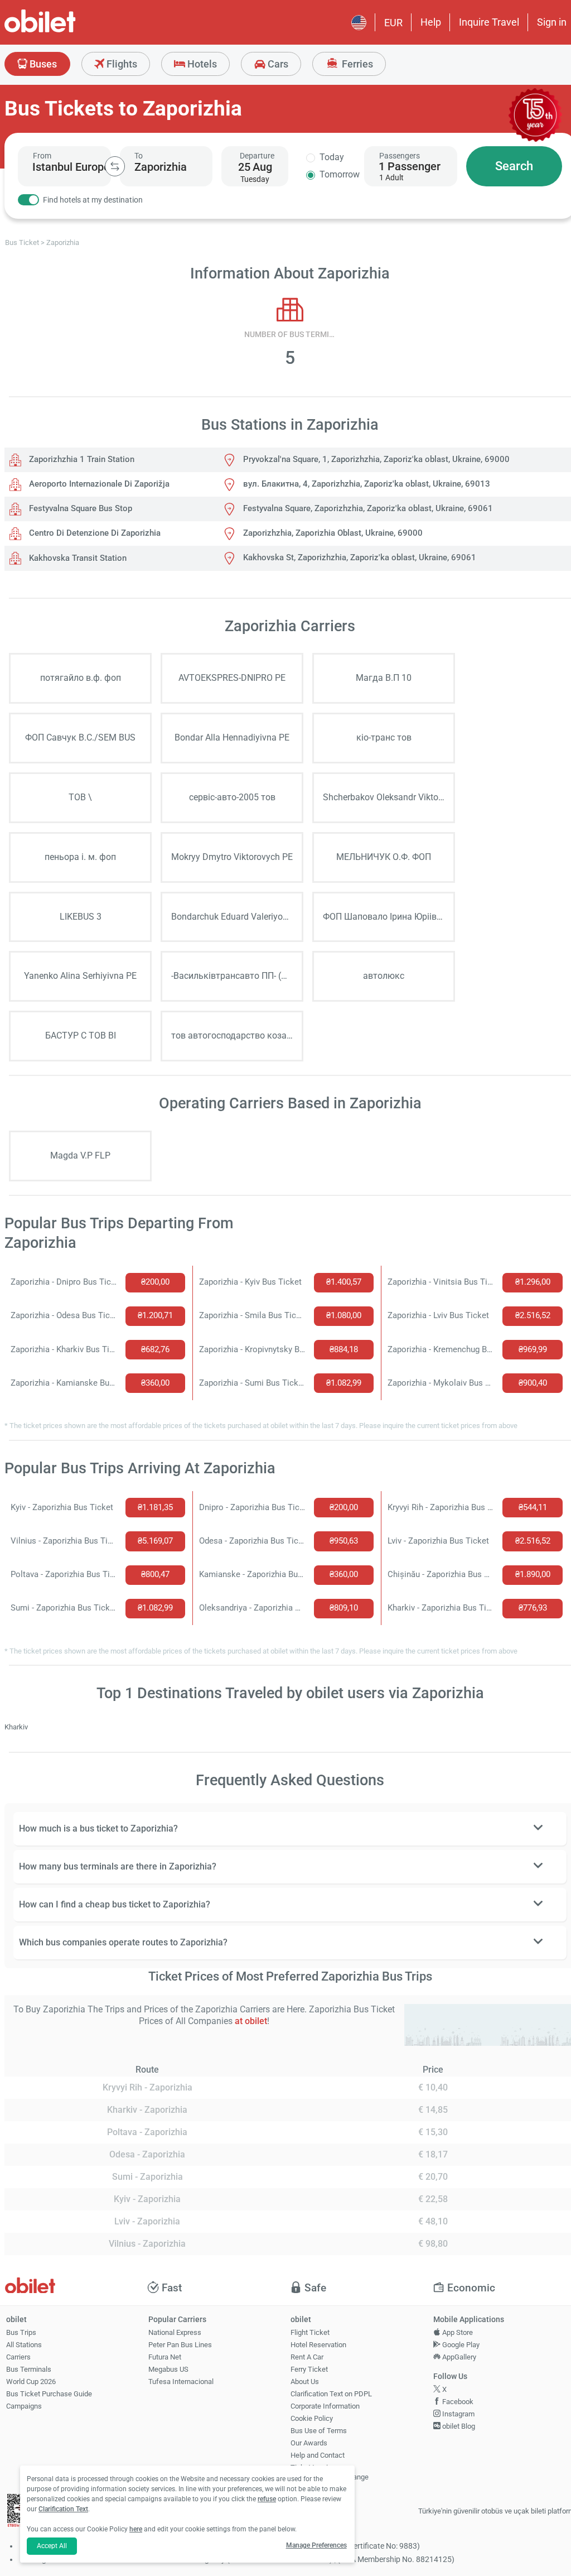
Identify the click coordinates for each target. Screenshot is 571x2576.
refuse (267, 2499)
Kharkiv (16, 1727)
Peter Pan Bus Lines (180, 2345)
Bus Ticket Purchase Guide (49, 2394)
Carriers (18, 2357)
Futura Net (165, 2357)
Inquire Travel (489, 22)
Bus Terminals (29, 2369)
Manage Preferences (316, 2545)
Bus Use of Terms (319, 2431)
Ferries (356, 64)
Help (431, 22)
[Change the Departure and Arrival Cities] (115, 166)
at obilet (251, 2021)
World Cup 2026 (31, 2382)
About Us (305, 2382)
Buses (42, 64)
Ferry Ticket (309, 2369)
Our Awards (309, 2443)
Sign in (552, 22)
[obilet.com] (67, 31)
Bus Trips (21, 2332)
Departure (257, 156)
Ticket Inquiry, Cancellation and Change (330, 2472)
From (42, 156)
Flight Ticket (310, 2332)
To (139, 156)
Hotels (201, 64)
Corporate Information (325, 2406)
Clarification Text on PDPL (331, 2394)
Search (514, 166)
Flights (121, 64)
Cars (277, 64)
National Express (175, 2332)
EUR (393, 23)
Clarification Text (63, 2509)
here (136, 2529)
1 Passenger (410, 166)
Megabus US (168, 2369)
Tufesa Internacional (181, 2382)
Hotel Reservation (318, 2345)
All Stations (24, 2345)
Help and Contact (318, 2455)
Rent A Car (307, 2357)
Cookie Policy (312, 2418)
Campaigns (24, 2406)
